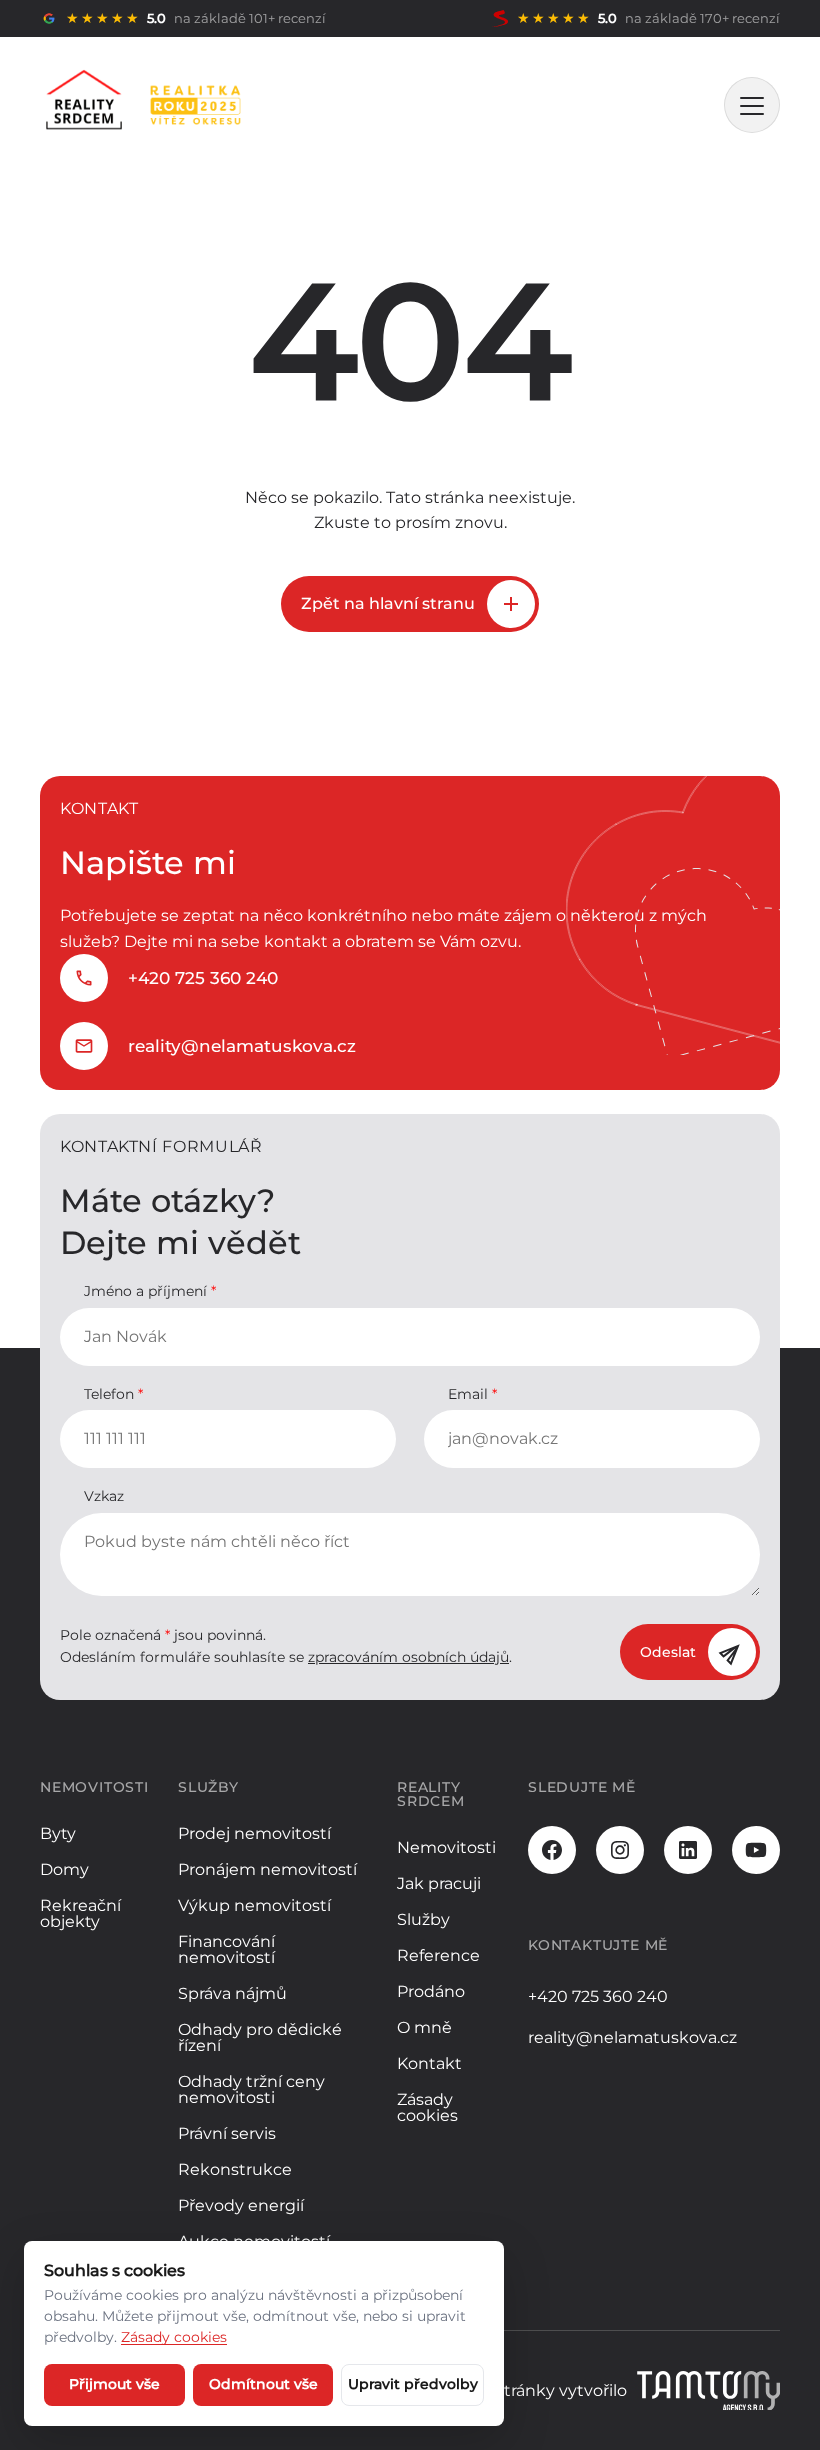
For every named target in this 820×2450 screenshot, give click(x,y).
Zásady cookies (427, 2107)
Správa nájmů (232, 1993)
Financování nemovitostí (226, 1949)
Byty (58, 1833)
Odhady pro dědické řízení (260, 2037)
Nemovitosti (446, 1847)
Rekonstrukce (235, 2169)
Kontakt (429, 2063)
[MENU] (752, 105)
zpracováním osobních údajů (408, 1657)
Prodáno (431, 1991)
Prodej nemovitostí (254, 1833)
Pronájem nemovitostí (267, 1869)
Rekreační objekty (80, 1913)
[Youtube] (756, 1850)
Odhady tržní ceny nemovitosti (251, 2089)
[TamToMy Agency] (708, 2391)
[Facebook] (552, 1850)
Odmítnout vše (263, 2384)
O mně (424, 2027)
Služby (423, 1919)
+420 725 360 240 (203, 978)
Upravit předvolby (413, 2384)
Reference (438, 1955)
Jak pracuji (439, 1883)
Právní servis (227, 2133)
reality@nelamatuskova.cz (242, 1046)
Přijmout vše (114, 2384)
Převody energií (241, 2205)
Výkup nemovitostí (254, 1905)
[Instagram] (620, 1850)
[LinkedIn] (688, 1850)
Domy (64, 1869)
